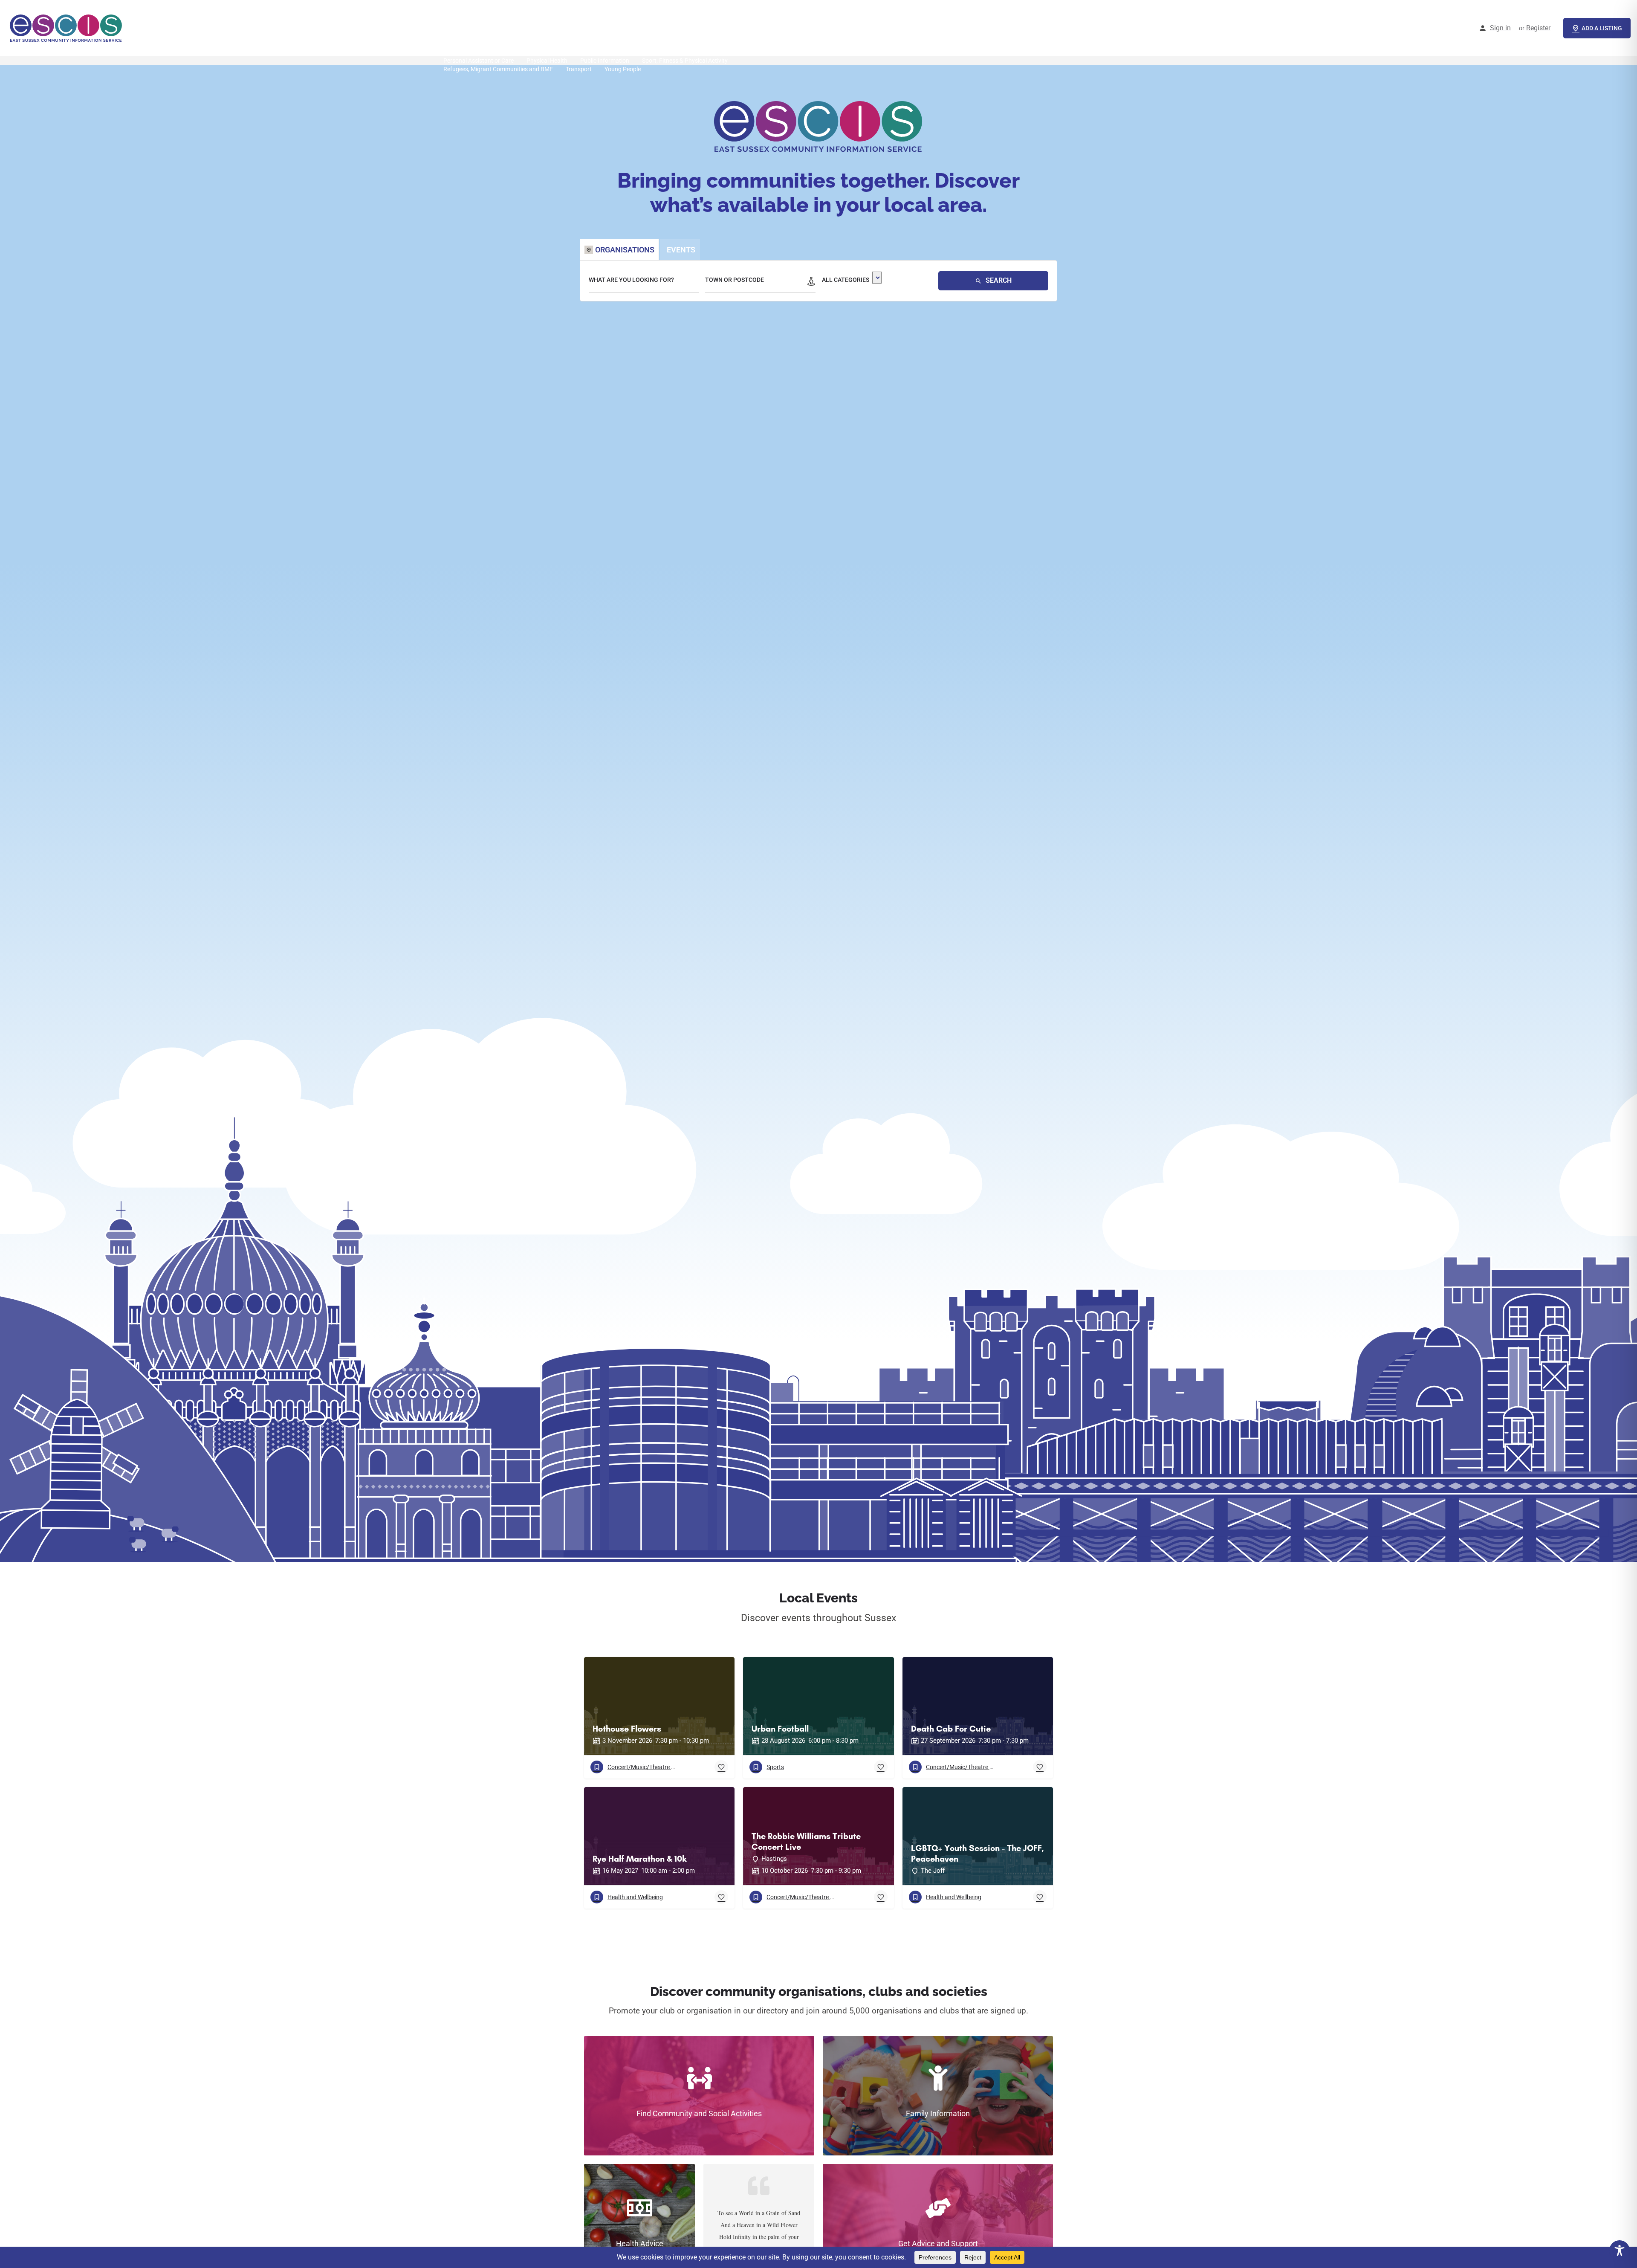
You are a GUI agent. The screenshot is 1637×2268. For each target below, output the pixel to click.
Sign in (1500, 28)
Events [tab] (681, 250)
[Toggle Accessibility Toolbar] (1620, 2251)
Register (1538, 28)
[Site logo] (67, 28)
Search (998, 280)
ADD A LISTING (1602, 28)
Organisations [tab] (625, 250)
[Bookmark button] (721, 1767)
